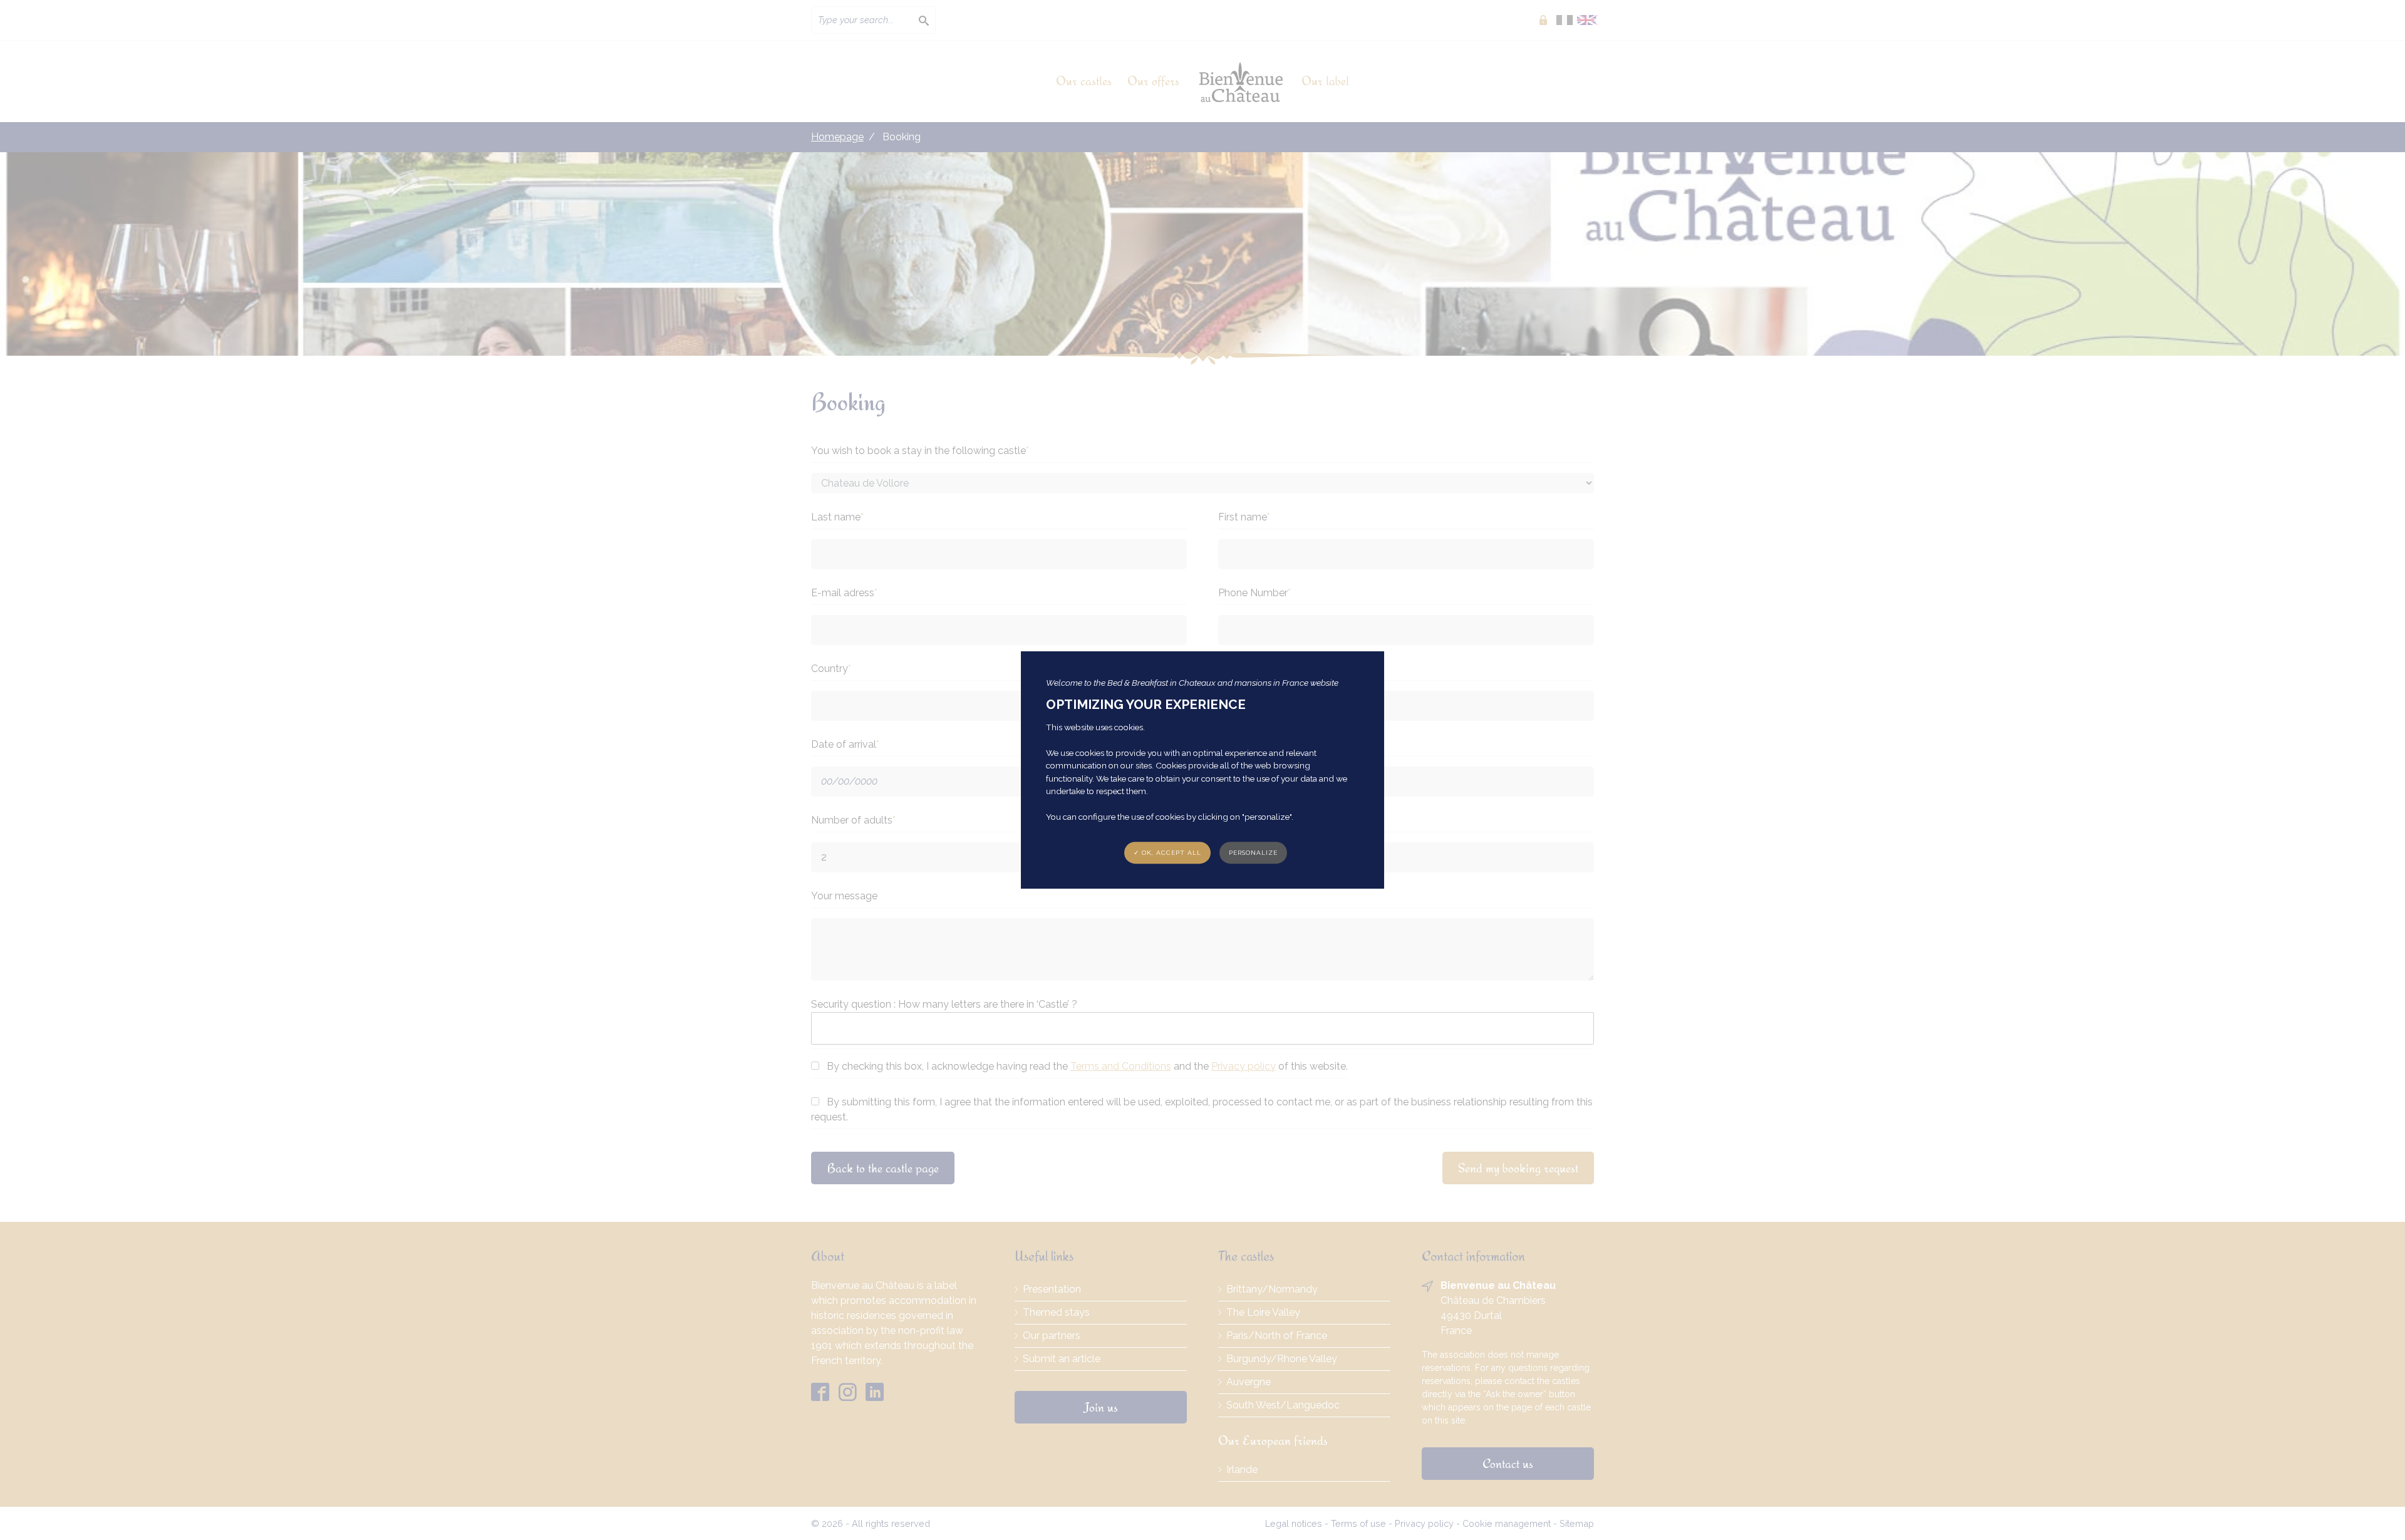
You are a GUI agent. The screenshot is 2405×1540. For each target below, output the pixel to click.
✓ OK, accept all (1167, 853)
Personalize (1253, 853)
